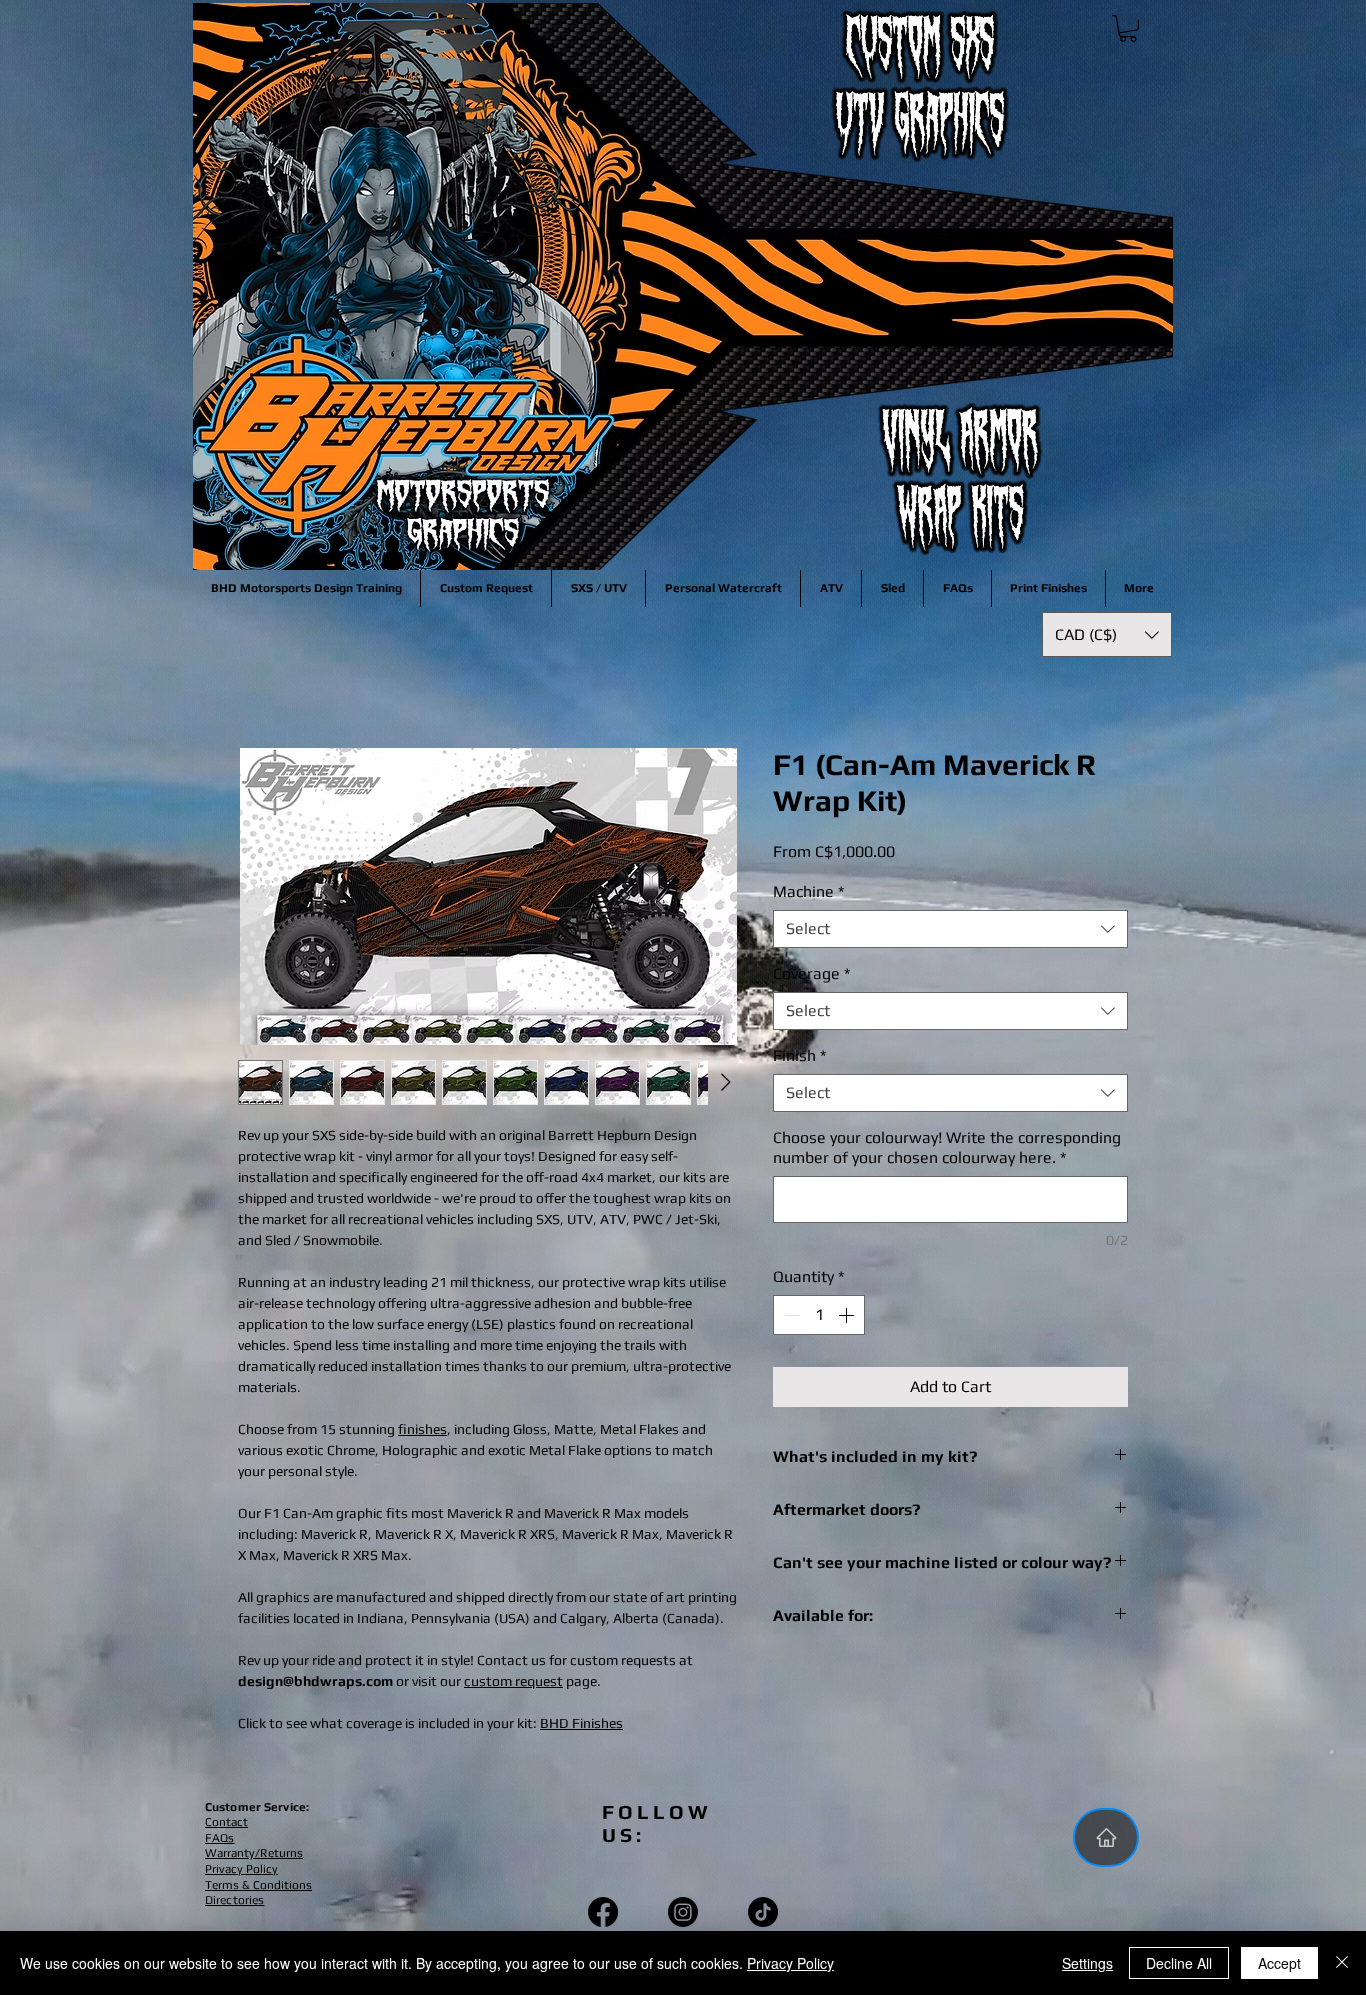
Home (259, 678)
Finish (799, 1059)
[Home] (1106, 1841)
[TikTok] (763, 1916)
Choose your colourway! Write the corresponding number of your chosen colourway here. (947, 1151)
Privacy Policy (790, 1963)
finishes (422, 1433)
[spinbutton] (819, 1319)
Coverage (811, 977)
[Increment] (848, 1319)
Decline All (1179, 1963)
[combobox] (950, 933)
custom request (513, 1685)
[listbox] (1107, 634)
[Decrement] (790, 1319)
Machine (808, 895)
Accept (1279, 1963)
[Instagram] (683, 1916)
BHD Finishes (581, 1727)
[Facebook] (603, 1916)
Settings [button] (1087, 1963)
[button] (1128, 28)
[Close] (1342, 1963)
